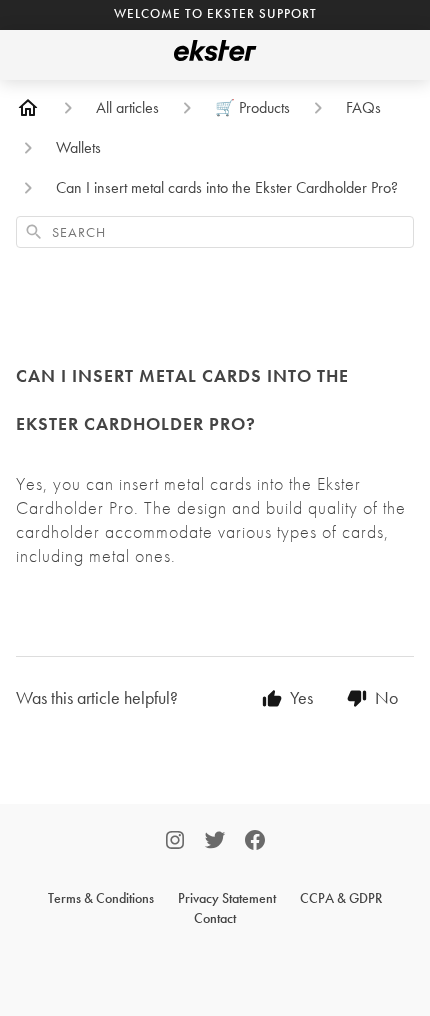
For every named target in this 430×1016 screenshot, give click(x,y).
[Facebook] (255, 842)
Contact (215, 918)
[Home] (28, 108)
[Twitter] (215, 842)
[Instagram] (175, 842)
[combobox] (215, 232)
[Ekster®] (215, 55)
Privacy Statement (227, 898)
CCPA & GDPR (341, 898)
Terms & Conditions (101, 898)
